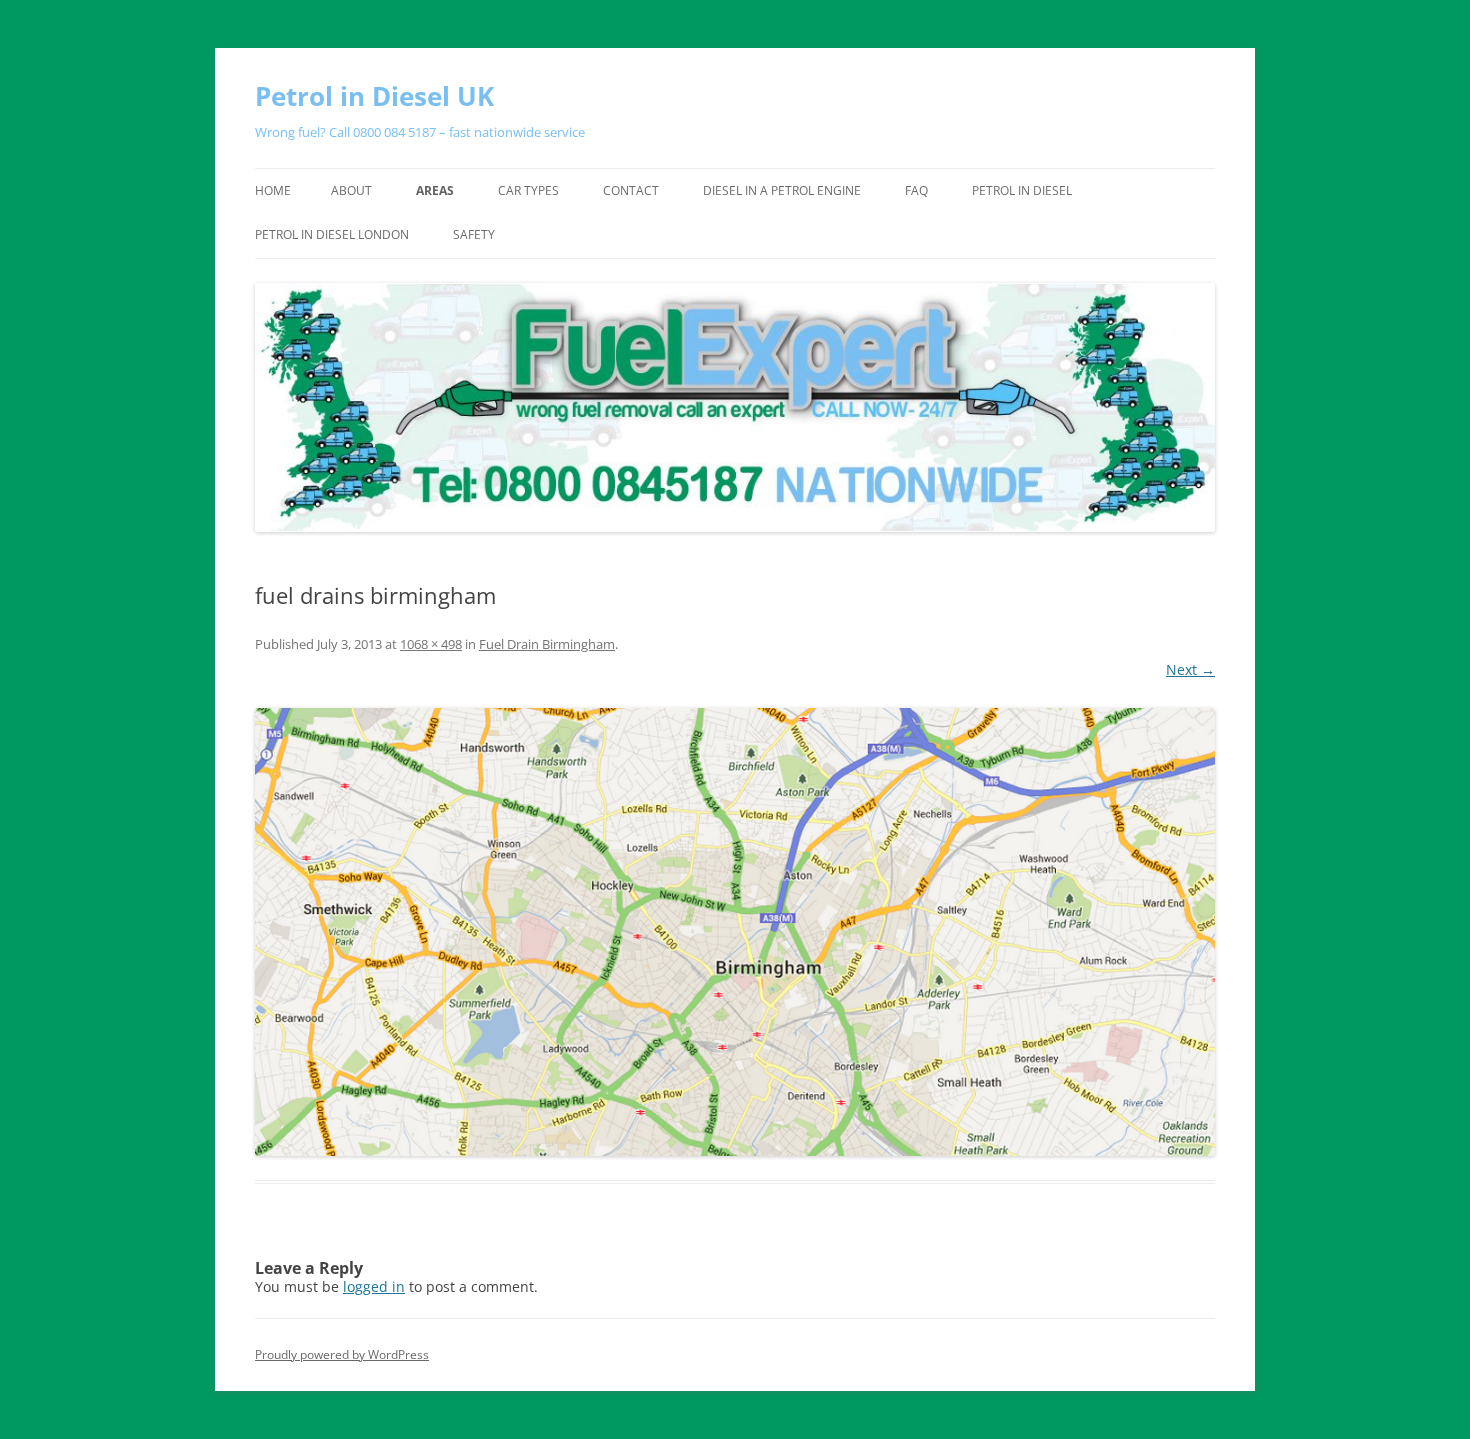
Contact (631, 190)
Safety (474, 234)
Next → (1190, 669)
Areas (435, 190)
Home (273, 190)
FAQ (916, 190)
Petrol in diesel (1022, 190)
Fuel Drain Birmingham (547, 644)
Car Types (528, 190)
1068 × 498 (431, 644)
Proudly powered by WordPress (342, 1354)
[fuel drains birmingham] (735, 932)
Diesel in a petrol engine (782, 190)
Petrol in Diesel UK (374, 96)
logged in (374, 1286)
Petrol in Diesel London (332, 234)
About (351, 190)
